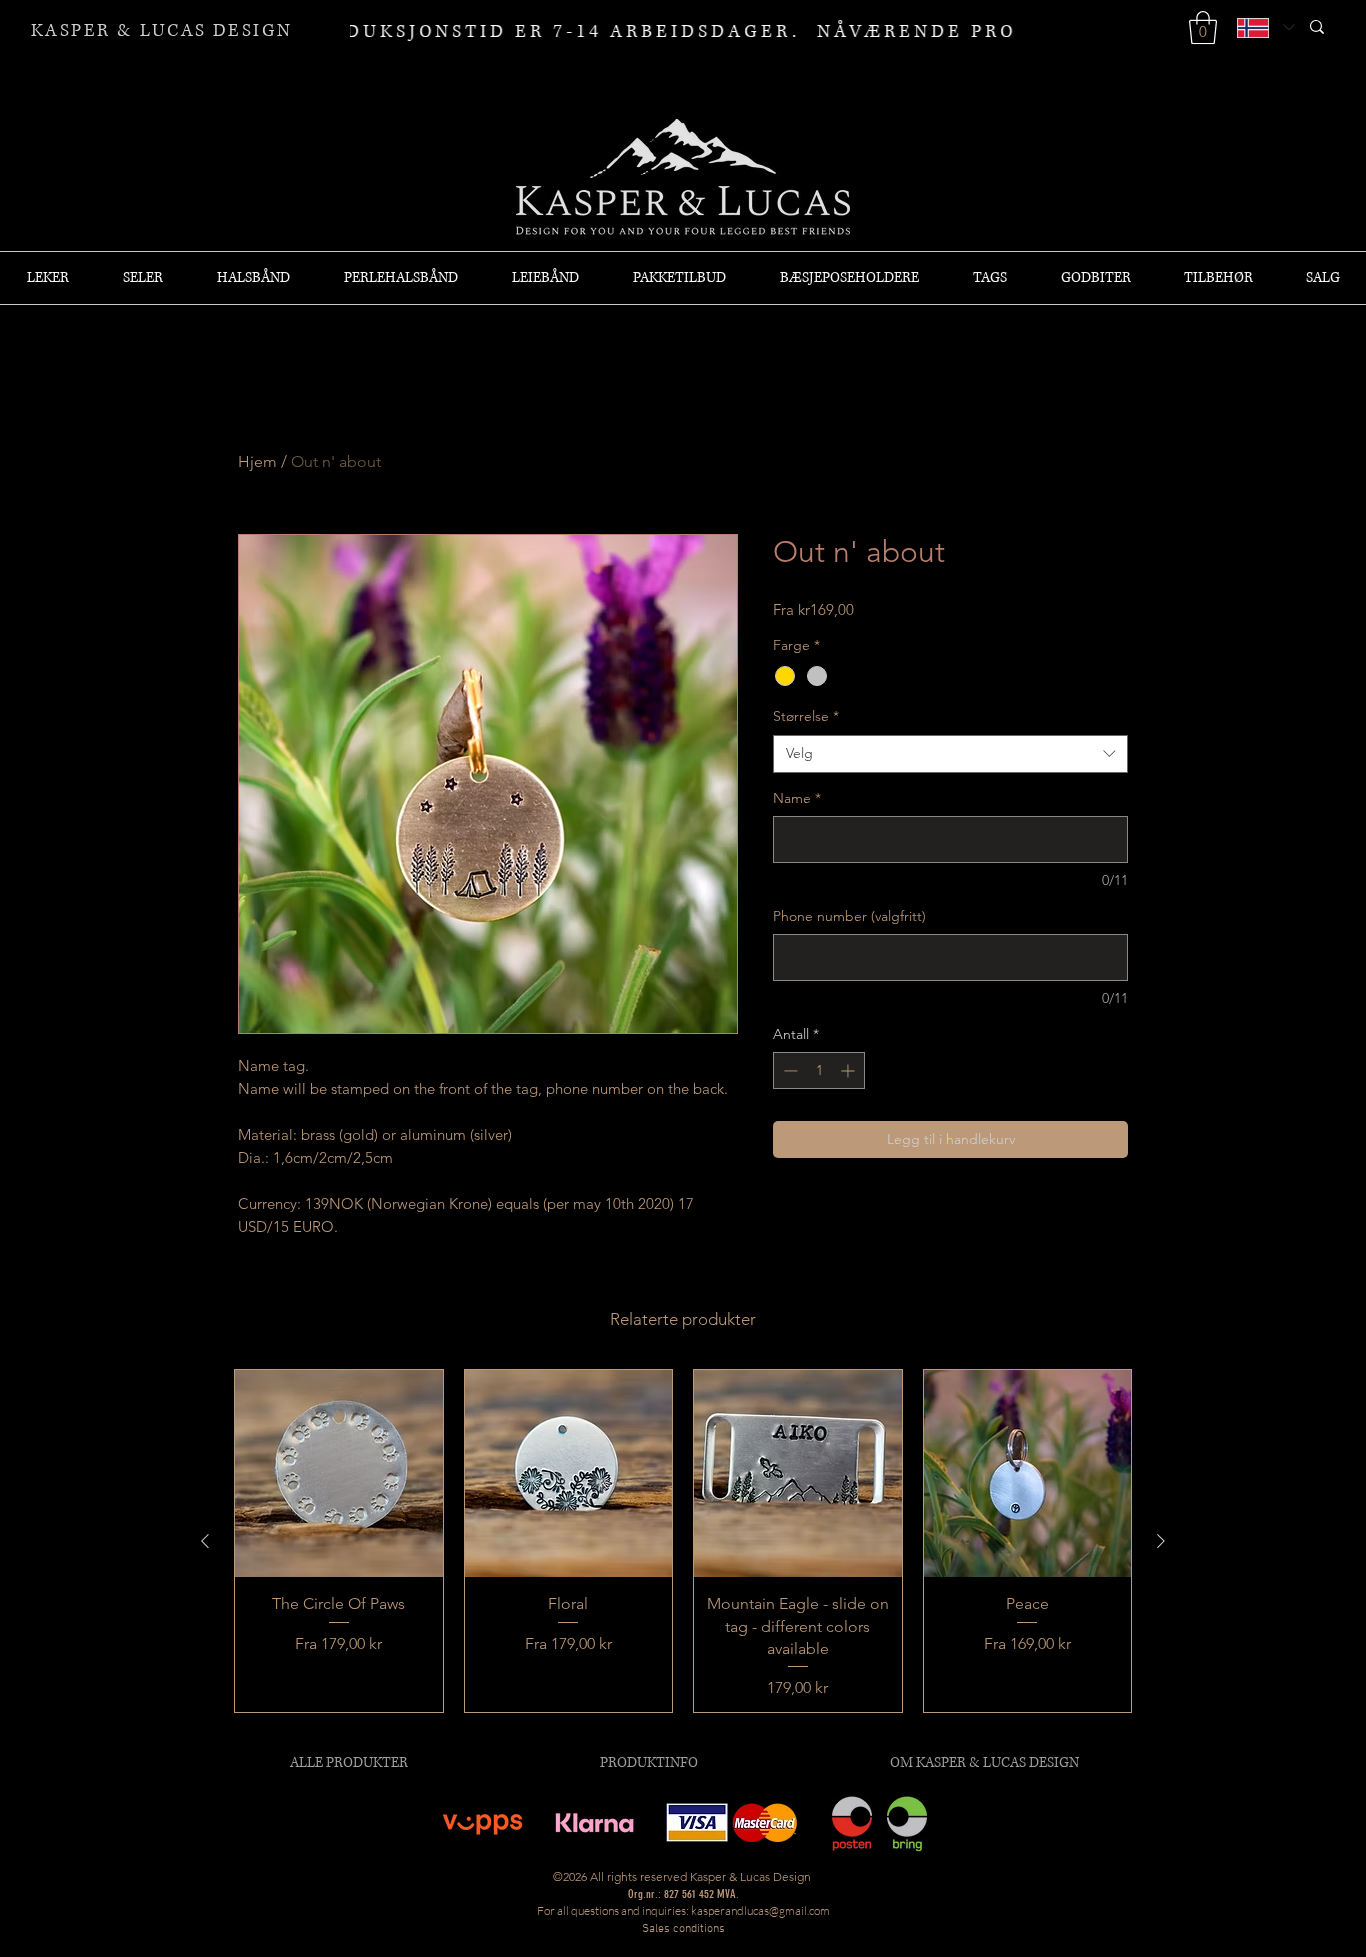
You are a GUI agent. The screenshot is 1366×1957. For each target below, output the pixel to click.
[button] (1203, 27)
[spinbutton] (819, 1070)
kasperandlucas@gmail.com (760, 1910)
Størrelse (806, 716)
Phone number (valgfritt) (849, 916)
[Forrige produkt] (205, 1541)
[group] (683, 1541)
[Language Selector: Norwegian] (1265, 27)
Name (797, 798)
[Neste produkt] (1161, 1541)
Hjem (257, 461)
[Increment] (849, 1070)
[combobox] (950, 754)
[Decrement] (788, 1070)
